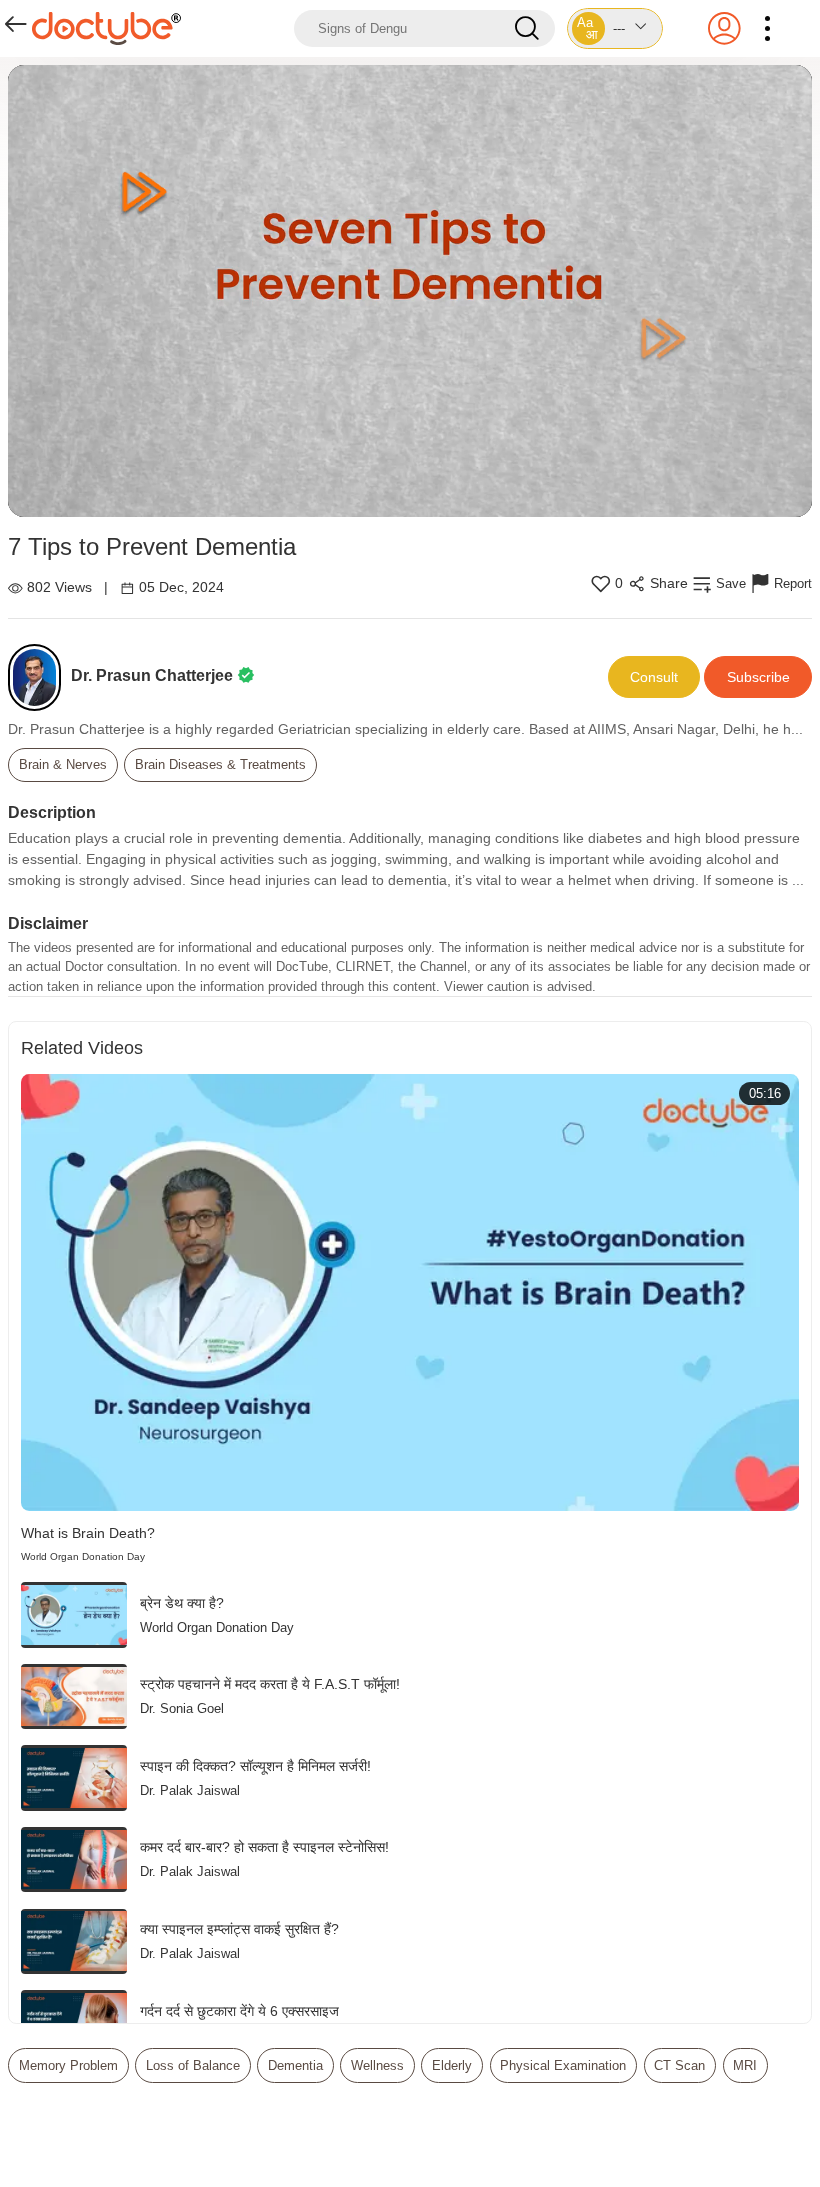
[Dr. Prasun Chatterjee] (39, 677)
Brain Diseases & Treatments (220, 764)
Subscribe (758, 677)
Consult (654, 677)
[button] (614, 28)
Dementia (295, 2065)
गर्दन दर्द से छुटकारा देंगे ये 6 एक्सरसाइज (239, 2011)
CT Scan (679, 2065)
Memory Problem (68, 2065)
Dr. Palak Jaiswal (190, 1790)
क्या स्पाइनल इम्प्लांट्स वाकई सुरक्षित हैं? (239, 1929)
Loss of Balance (193, 2065)
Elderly (452, 2065)
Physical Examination (563, 2065)
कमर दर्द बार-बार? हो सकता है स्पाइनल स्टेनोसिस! (264, 1847)
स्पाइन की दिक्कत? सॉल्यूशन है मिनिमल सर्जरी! (255, 1766)
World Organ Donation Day (83, 1556)
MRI (745, 2065)
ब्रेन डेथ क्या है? (182, 1603)
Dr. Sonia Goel (182, 1708)
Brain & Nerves (63, 764)
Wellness (377, 2065)
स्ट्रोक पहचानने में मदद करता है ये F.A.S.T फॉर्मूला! (270, 1684)
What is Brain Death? (88, 1533)
